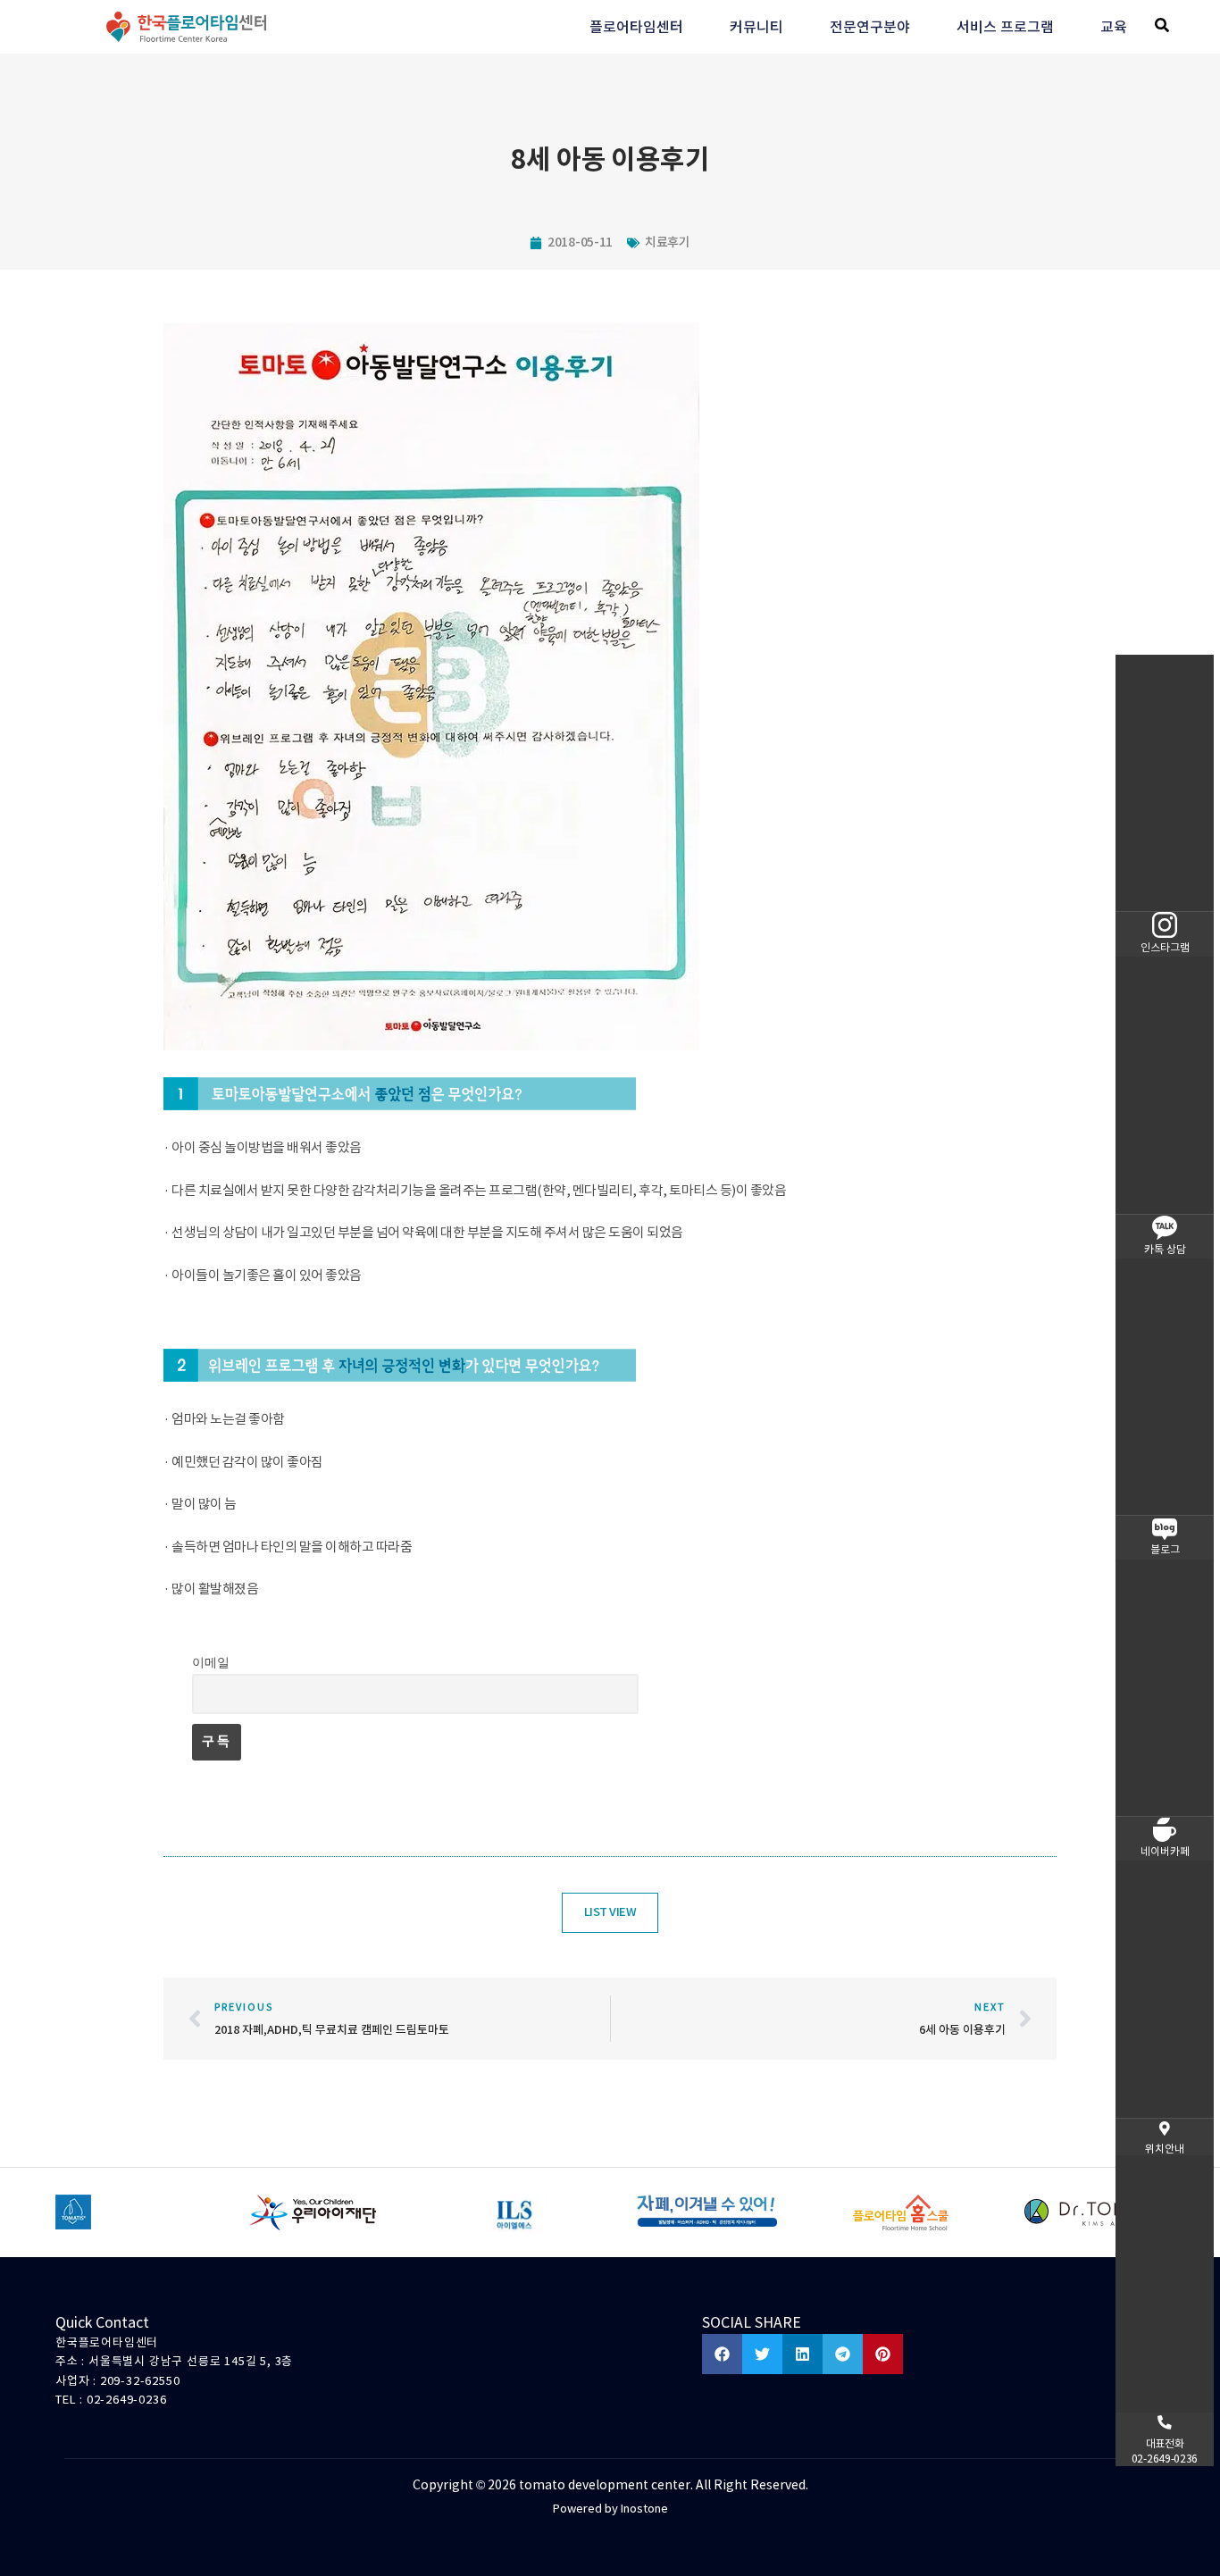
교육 (1114, 27)
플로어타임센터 (636, 27)
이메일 (211, 1662)
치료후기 (668, 242)
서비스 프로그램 (1005, 27)
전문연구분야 (870, 27)
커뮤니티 (756, 27)
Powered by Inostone (610, 2509)
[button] (1162, 25)
